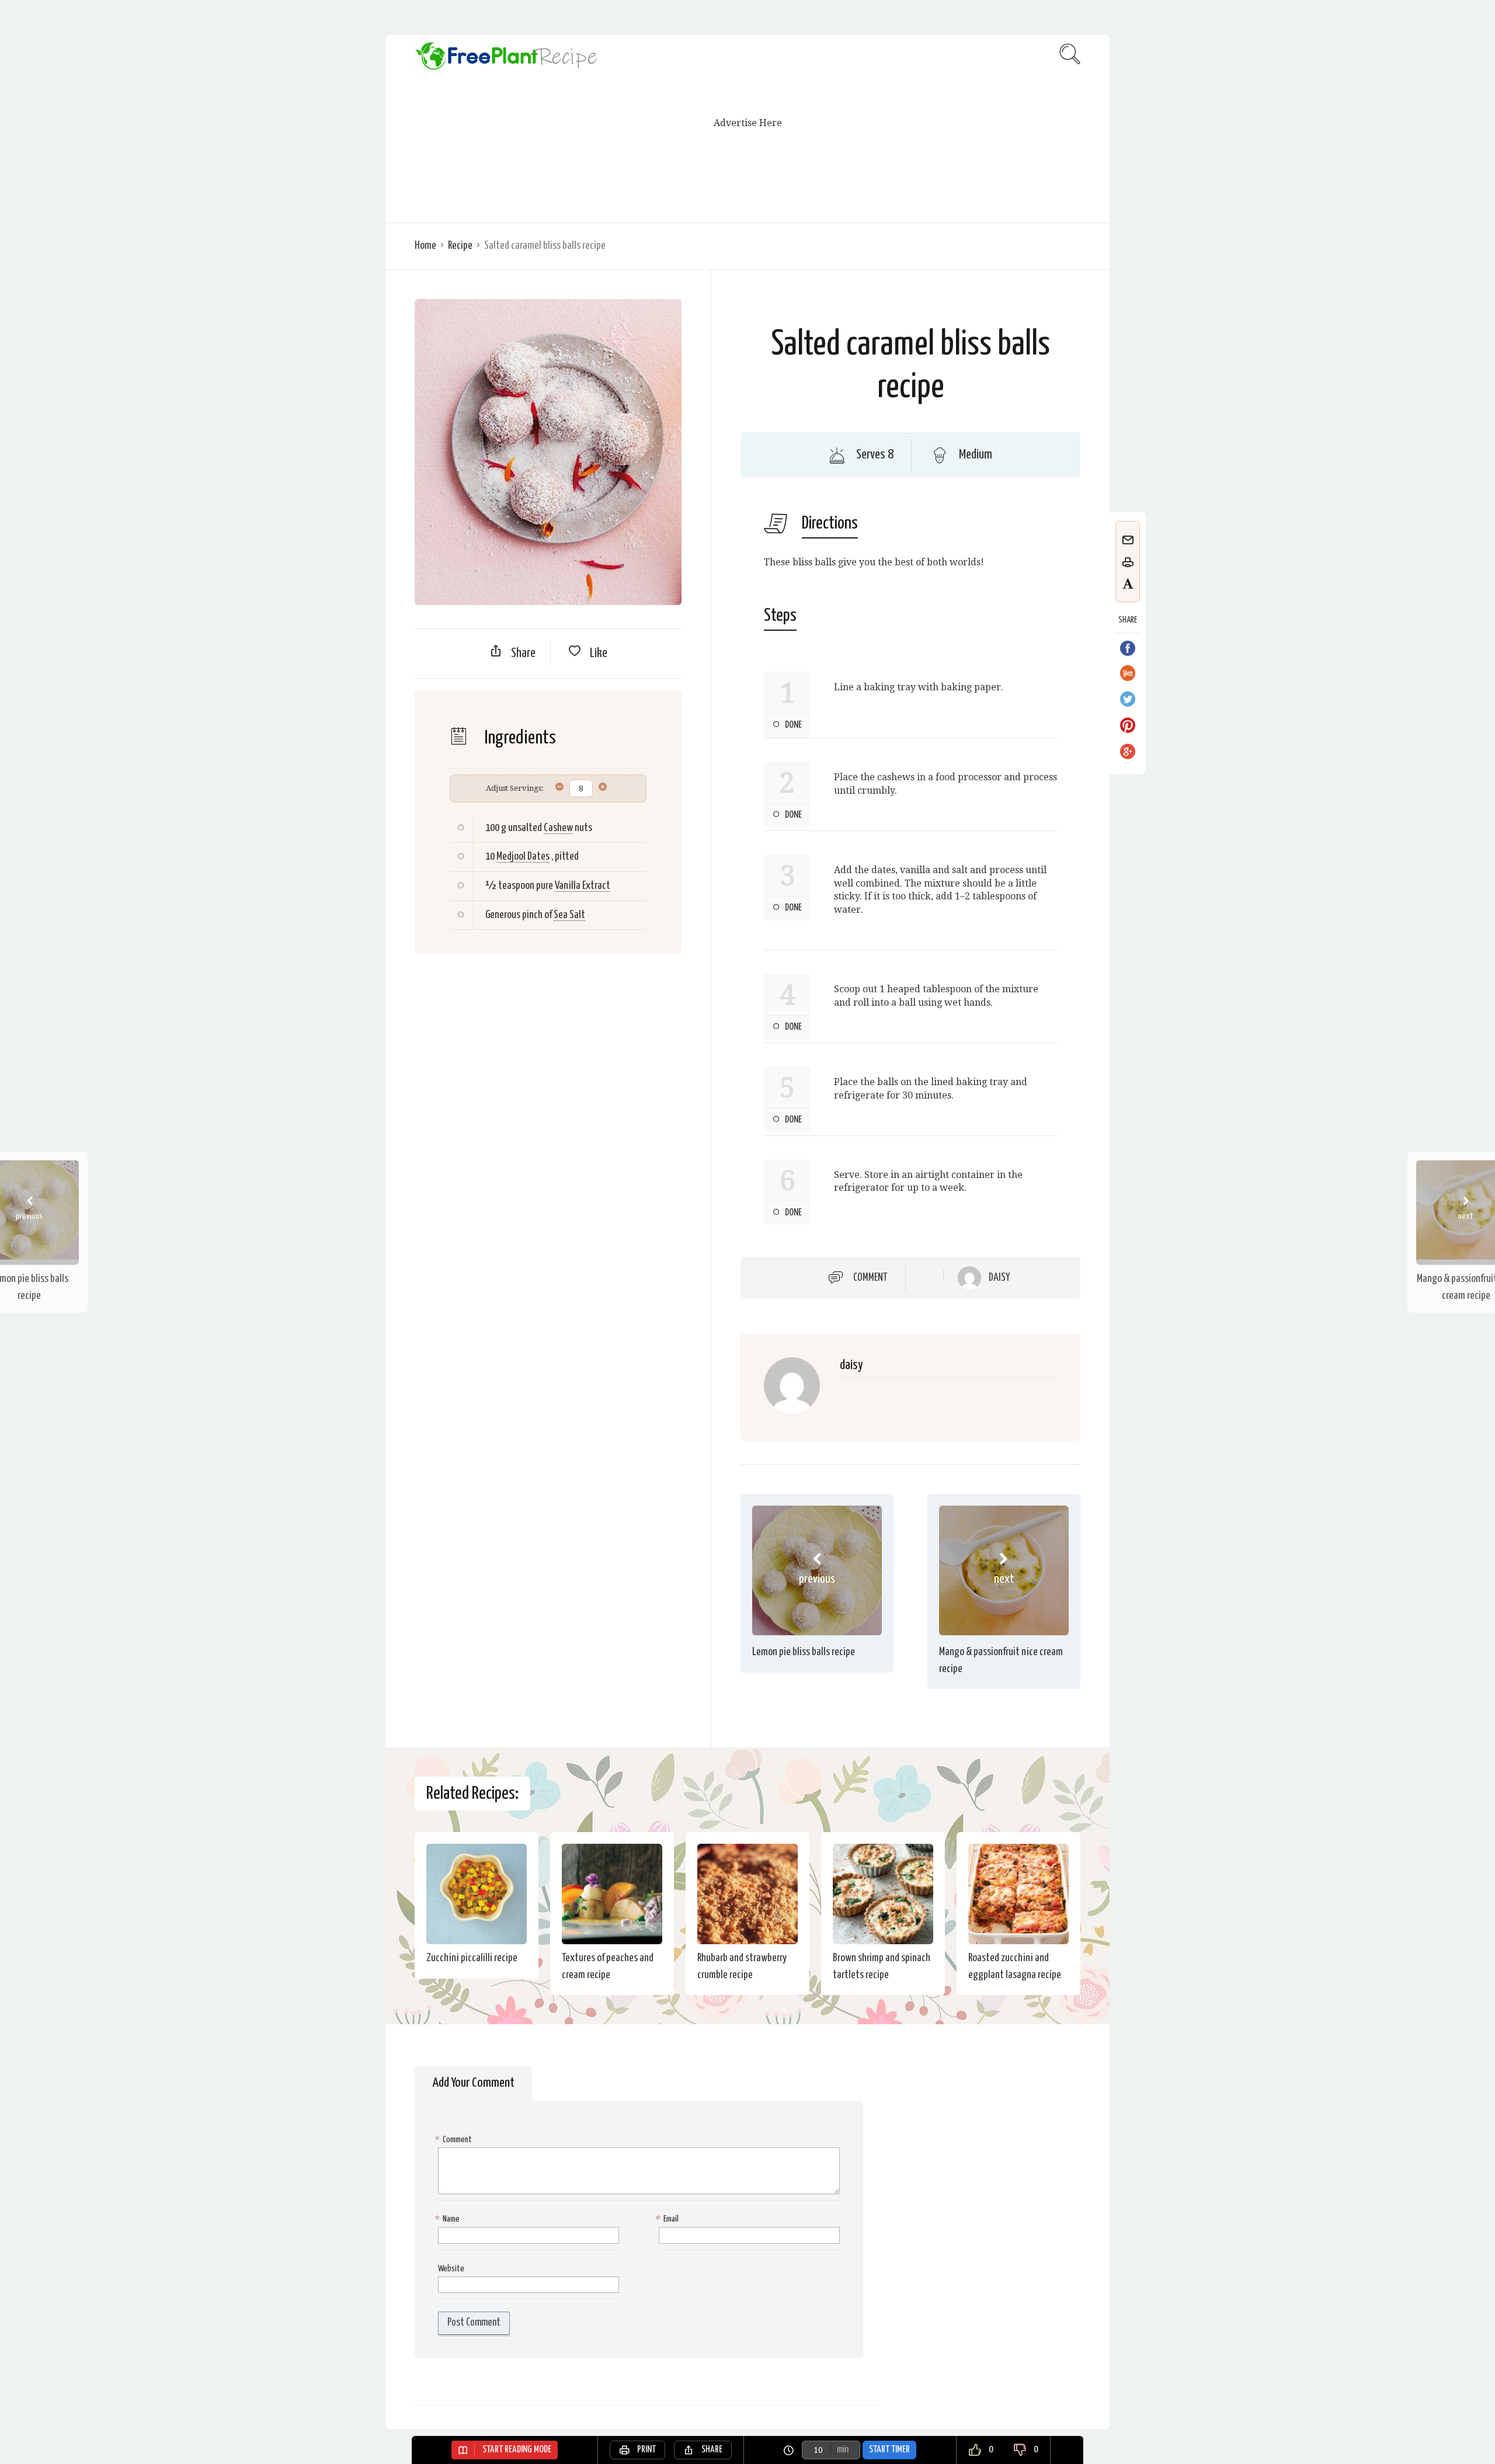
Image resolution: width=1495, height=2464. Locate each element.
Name (449, 2219)
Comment (870, 1278)
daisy (999, 1278)
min (843, 2450)
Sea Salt (569, 915)
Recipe (460, 246)
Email (669, 2219)
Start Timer (889, 2450)
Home (425, 246)
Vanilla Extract (583, 886)
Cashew (558, 828)
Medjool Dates (523, 856)
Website (451, 2269)
